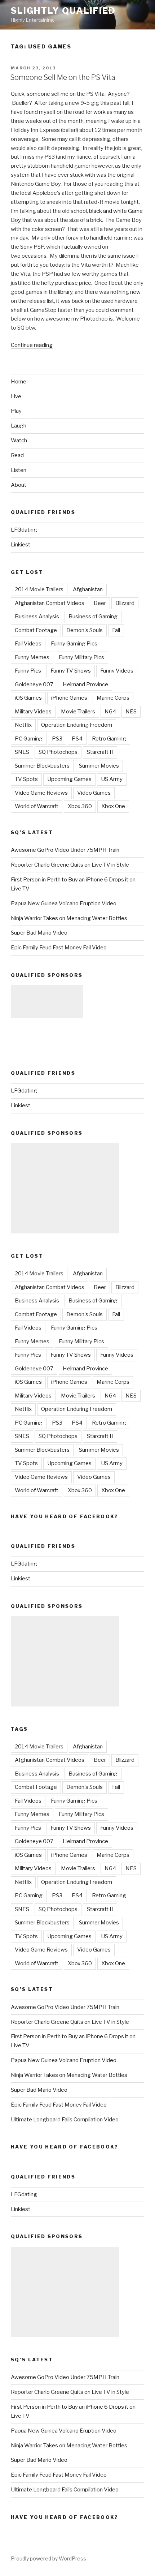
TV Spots (26, 779)
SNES (22, 752)
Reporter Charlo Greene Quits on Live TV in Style (70, 865)
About (19, 485)
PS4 (77, 739)
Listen (19, 470)
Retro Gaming (109, 739)
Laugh (19, 426)
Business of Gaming (93, 617)
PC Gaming (29, 739)
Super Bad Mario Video (39, 933)
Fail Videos (28, 644)
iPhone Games (69, 698)
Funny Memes (32, 657)
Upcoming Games (69, 779)
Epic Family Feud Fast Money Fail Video (59, 948)
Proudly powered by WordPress (48, 2558)
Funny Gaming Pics (74, 644)
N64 (110, 712)
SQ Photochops (58, 752)
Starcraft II (100, 752)
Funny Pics (28, 671)
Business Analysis (37, 617)
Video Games (94, 793)
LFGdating (24, 530)
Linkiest (21, 545)
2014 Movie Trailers (39, 589)
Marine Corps (113, 698)
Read (17, 455)
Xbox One (113, 806)
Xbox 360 (80, 806)
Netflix (23, 725)
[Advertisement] (47, 1001)
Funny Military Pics (81, 657)
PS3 (57, 739)
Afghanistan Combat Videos (50, 603)
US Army (112, 779)
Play (16, 411)
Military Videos (33, 712)
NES (131, 712)
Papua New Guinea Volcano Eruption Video (64, 903)
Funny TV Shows (71, 671)
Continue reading (32, 345)
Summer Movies (99, 766)
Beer (100, 603)
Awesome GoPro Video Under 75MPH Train (65, 850)
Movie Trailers (78, 712)
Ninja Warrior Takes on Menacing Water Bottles (69, 918)
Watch (19, 441)
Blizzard (125, 603)
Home (19, 382)
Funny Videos (117, 671)
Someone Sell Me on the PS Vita (63, 77)
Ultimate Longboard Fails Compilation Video (65, 2120)
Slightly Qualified (63, 11)
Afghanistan (88, 589)
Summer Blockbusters (42, 766)
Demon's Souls (85, 630)
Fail (116, 630)
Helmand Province (85, 684)
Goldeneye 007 (34, 684)
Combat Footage (36, 630)
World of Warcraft (37, 806)
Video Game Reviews (41, 793)
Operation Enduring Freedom (77, 725)
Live (16, 396)
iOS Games (28, 698)
